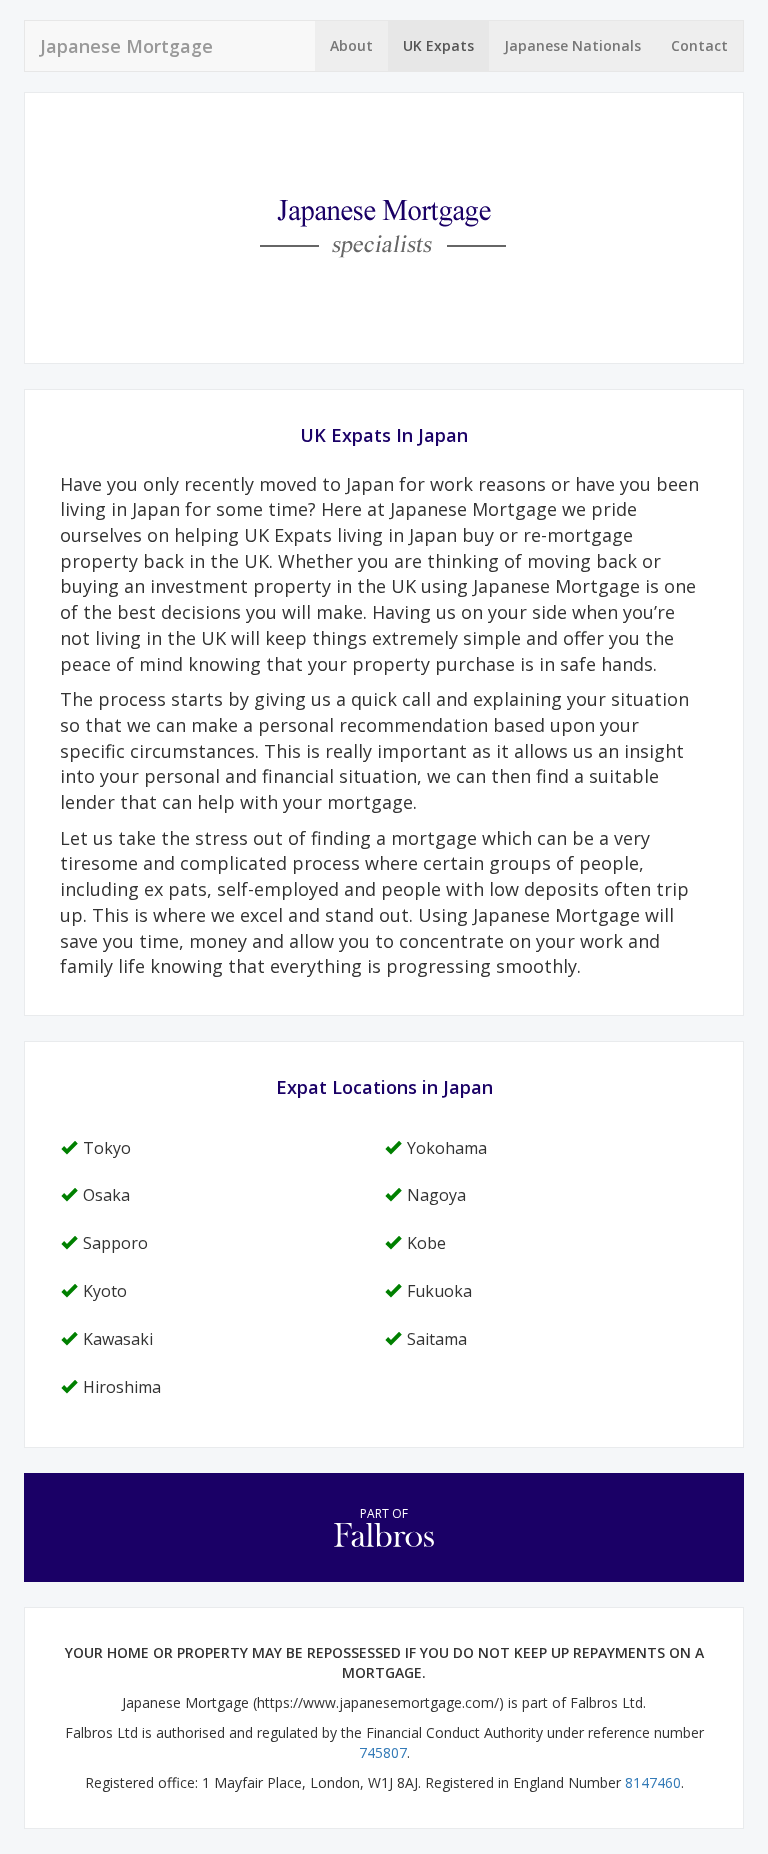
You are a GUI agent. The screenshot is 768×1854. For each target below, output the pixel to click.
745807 (383, 1752)
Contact (699, 45)
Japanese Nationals (572, 45)
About (351, 45)
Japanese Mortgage (126, 46)
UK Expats (438, 45)
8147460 (653, 1782)
